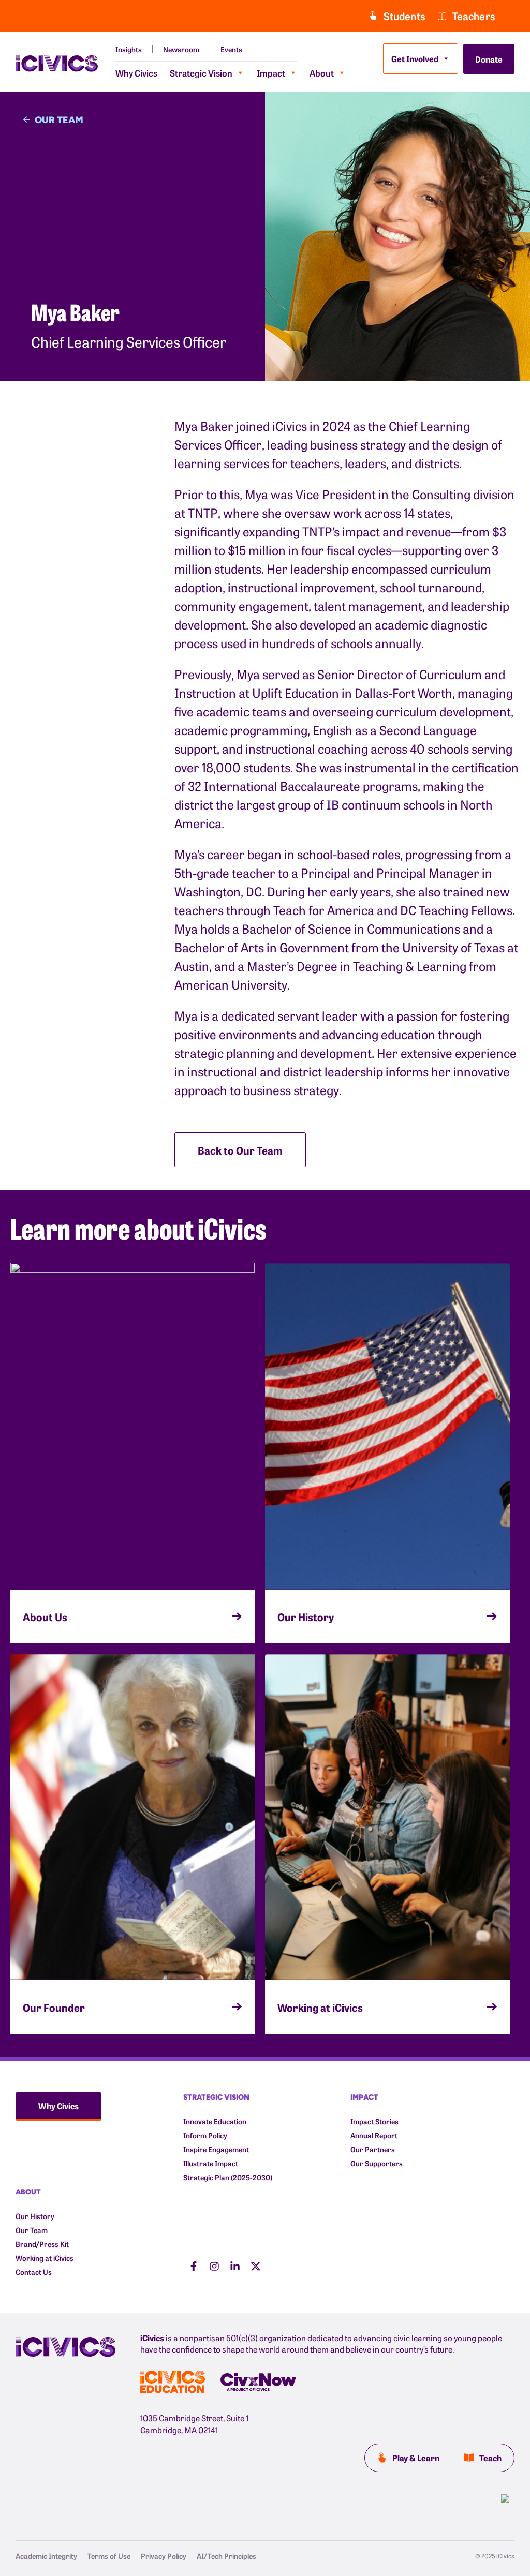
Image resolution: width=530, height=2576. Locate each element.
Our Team (32, 2230)
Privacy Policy (164, 2556)
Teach (490, 2458)
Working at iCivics (320, 2007)
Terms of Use (109, 2556)
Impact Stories (374, 2122)
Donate (489, 59)
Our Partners (373, 2150)
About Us (45, 1616)
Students (404, 16)
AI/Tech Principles (226, 2556)
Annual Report (374, 2136)
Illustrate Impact (211, 2163)
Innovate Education (215, 2122)
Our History (306, 1616)
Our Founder (54, 2007)
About (322, 73)
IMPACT (364, 2097)
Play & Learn (416, 2458)
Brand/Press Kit (42, 2244)
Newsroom (181, 49)
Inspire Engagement (216, 2150)
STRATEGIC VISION (216, 2097)
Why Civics (136, 73)
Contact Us (34, 2272)
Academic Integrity (46, 2556)
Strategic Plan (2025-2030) (228, 2177)
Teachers (474, 16)
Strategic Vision (201, 73)
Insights (129, 49)
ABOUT (28, 2191)
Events (231, 49)
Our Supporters (377, 2163)
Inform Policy (205, 2136)
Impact (271, 73)
